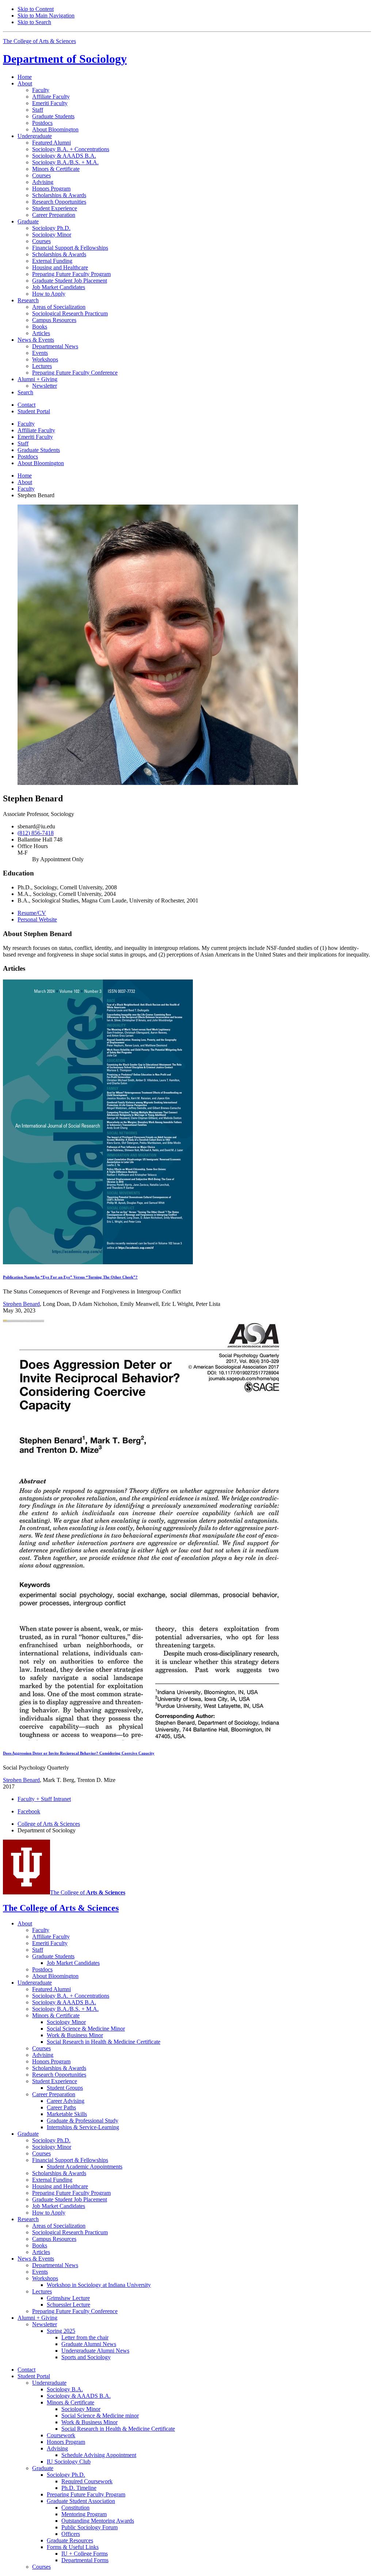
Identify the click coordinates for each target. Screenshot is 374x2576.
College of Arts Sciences (49, 1824)
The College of (88, 1892)
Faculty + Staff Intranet (44, 1799)
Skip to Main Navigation (46, 16)
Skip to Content (36, 9)
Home (25, 77)
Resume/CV (32, 913)
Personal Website (37, 919)
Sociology (65, 59)
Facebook (29, 1811)
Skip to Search (34, 22)
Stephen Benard (21, 1304)
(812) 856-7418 (36, 833)
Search (25, 392)
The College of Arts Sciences (39, 41)
